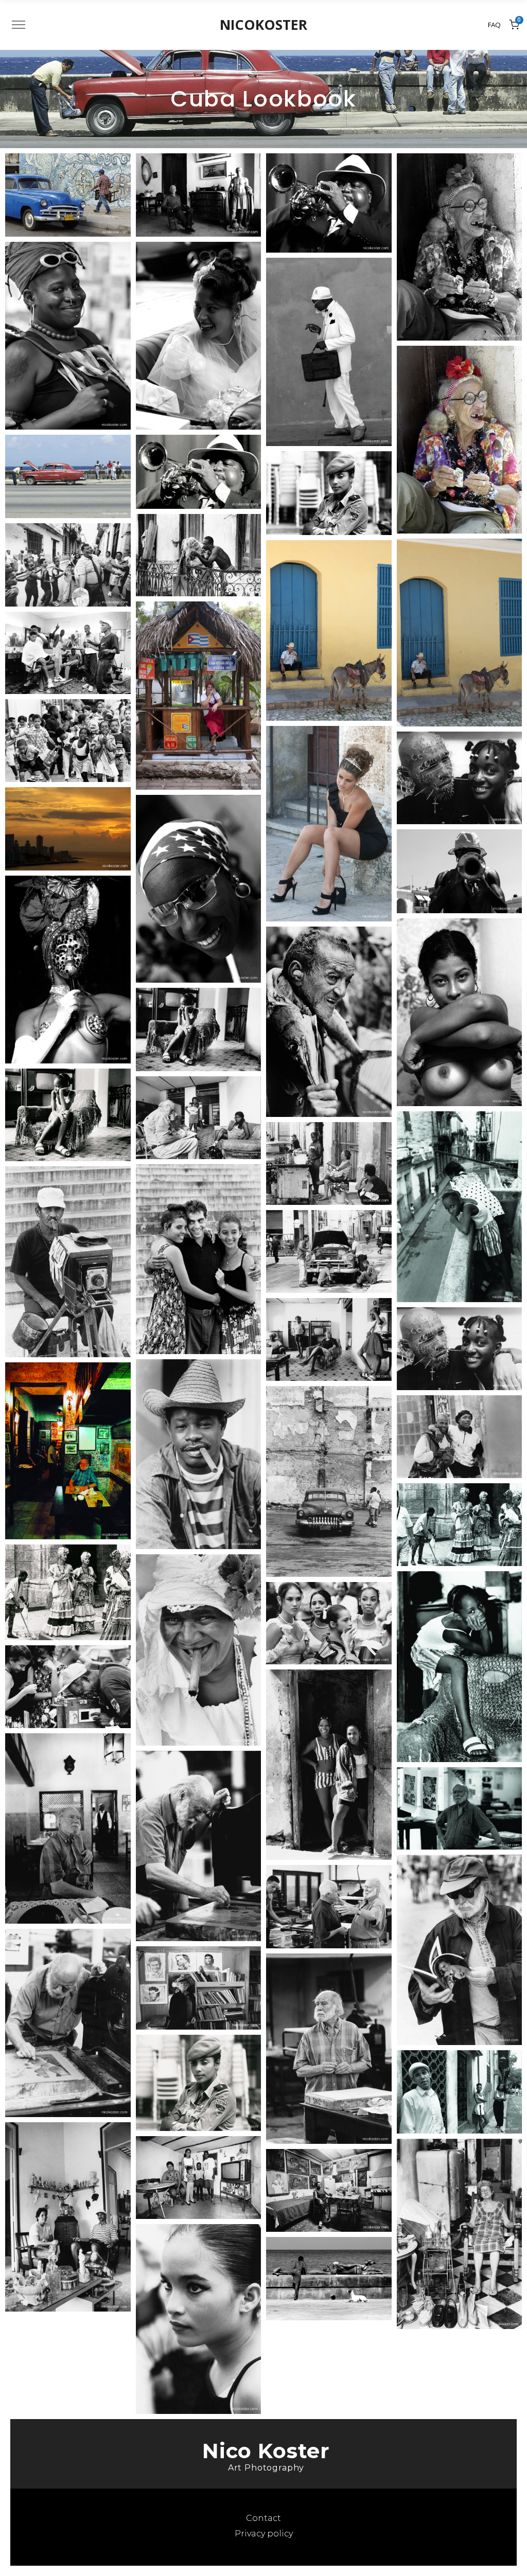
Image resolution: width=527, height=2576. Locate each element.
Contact (263, 2518)
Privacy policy (264, 2534)
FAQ (494, 25)
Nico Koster (266, 2451)
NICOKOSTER (263, 25)
